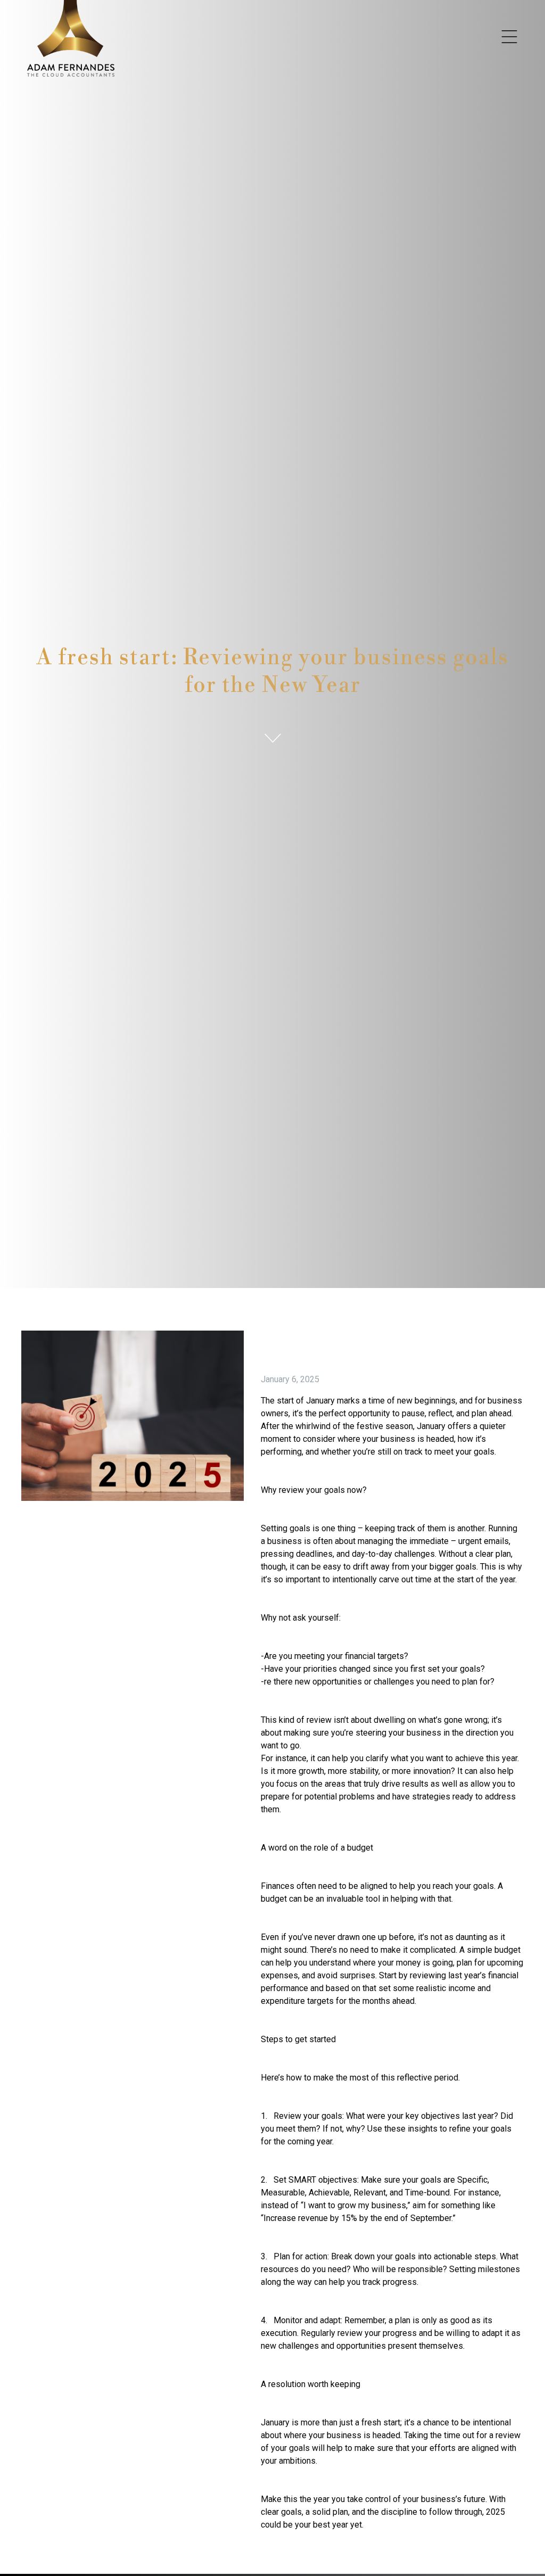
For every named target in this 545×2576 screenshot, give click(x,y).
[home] (71, 38)
